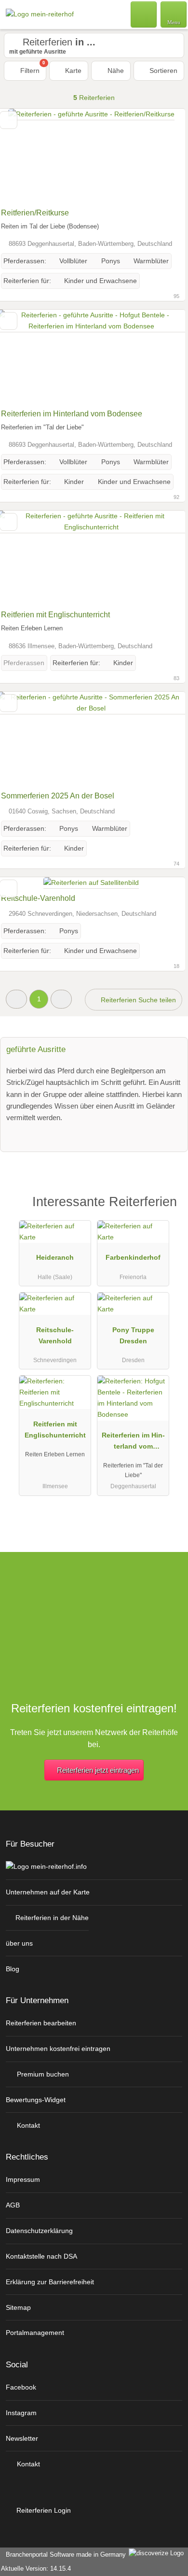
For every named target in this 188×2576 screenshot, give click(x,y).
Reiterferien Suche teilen (137, 1000)
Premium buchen (42, 2074)
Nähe (115, 71)
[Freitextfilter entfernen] (144, 14)
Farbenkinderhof (133, 1257)
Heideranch (55, 1257)
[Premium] (168, 1210)
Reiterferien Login (43, 2510)
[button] (16, 999)
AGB (13, 2205)
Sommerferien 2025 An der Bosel (58, 796)
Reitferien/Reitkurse (35, 213)
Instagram (21, 2413)
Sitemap (18, 2307)
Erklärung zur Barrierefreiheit (50, 2282)
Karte (72, 71)
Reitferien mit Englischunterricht (55, 615)
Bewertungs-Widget (36, 2100)
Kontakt (27, 2125)
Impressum (23, 2179)
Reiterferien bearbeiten (41, 2023)
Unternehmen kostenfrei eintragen (58, 2049)
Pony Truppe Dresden (133, 1335)
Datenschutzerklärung (39, 2231)
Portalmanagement (35, 2333)
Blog (13, 1969)
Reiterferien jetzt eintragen (98, 1770)
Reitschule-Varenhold (38, 898)
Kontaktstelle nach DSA (41, 2256)
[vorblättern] (161, 156)
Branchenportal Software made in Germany (64, 2555)
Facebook (21, 2387)
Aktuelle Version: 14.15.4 (36, 2569)
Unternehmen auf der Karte (48, 1892)
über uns (19, 1943)
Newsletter (22, 2438)
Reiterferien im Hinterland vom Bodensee (72, 414)
